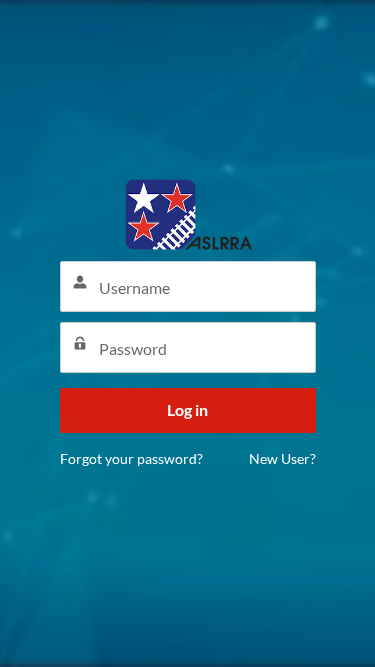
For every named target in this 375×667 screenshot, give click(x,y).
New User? (282, 458)
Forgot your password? (131, 458)
